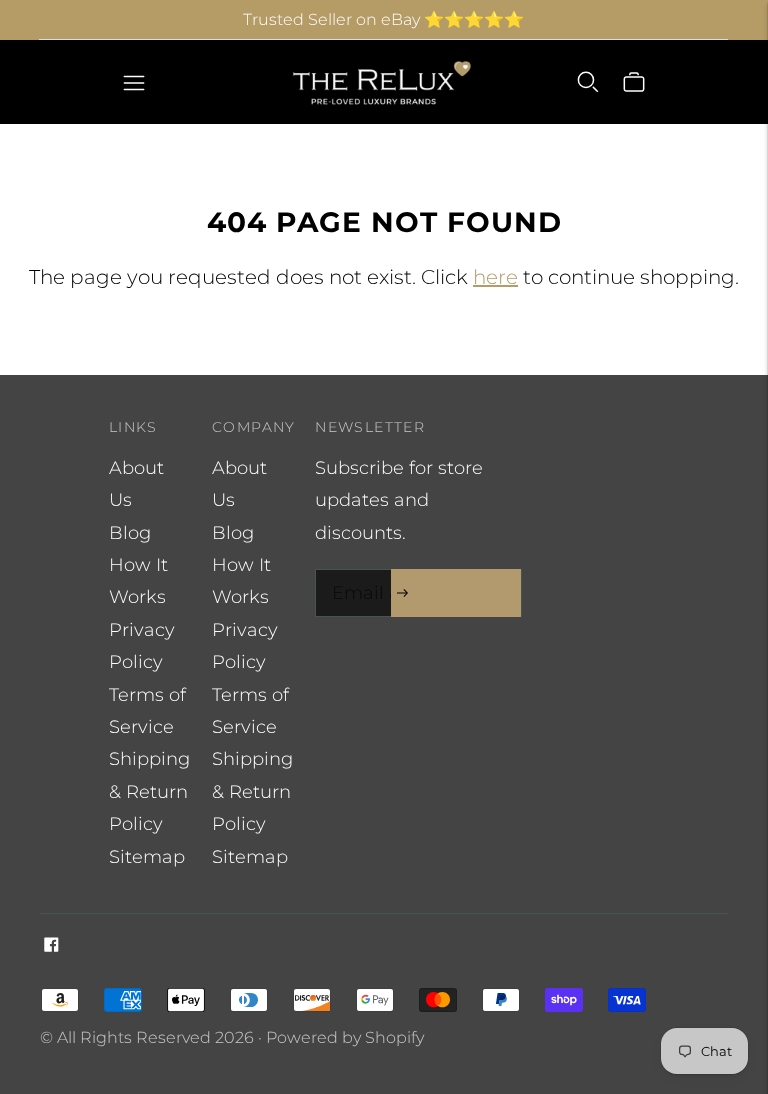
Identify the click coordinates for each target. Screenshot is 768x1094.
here (495, 277)
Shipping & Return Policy (149, 791)
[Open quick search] (588, 82)
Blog (130, 533)
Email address (391, 572)
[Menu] (134, 82)
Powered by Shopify (345, 1037)
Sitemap (147, 857)
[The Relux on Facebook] (51, 946)
